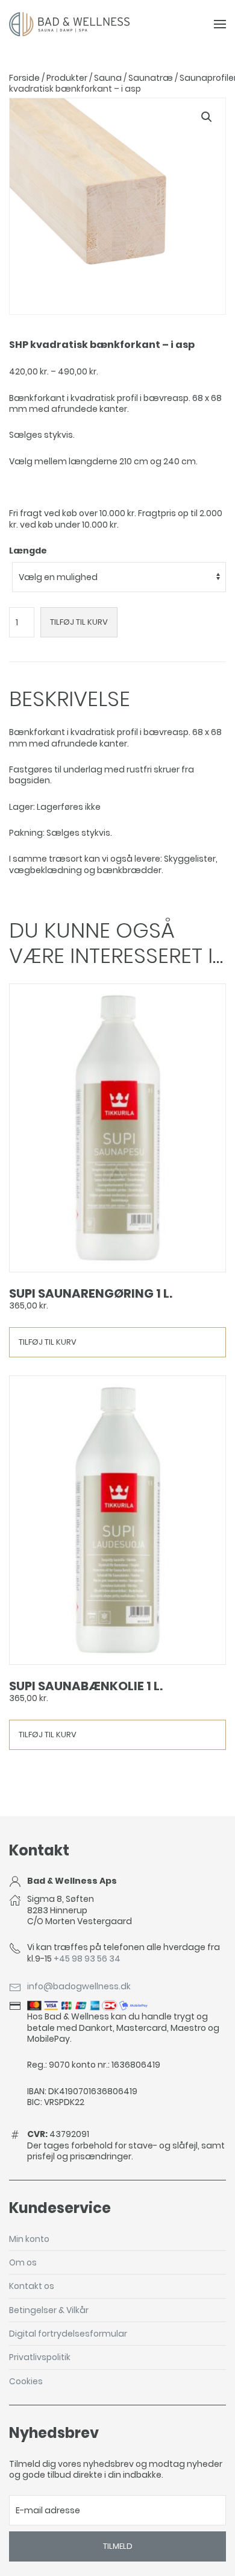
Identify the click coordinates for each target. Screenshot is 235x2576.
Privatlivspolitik (40, 2357)
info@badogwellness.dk (79, 1986)
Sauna (108, 78)
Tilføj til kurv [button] (48, 1342)
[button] (207, 117)
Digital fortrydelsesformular (68, 2334)
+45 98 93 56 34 (87, 1959)
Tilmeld (118, 2546)
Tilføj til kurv (79, 622)
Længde (28, 551)
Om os (23, 2262)
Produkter (67, 78)
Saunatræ (151, 78)
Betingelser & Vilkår (49, 2310)
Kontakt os (32, 2286)
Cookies (26, 2381)
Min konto (29, 2239)
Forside (24, 78)
